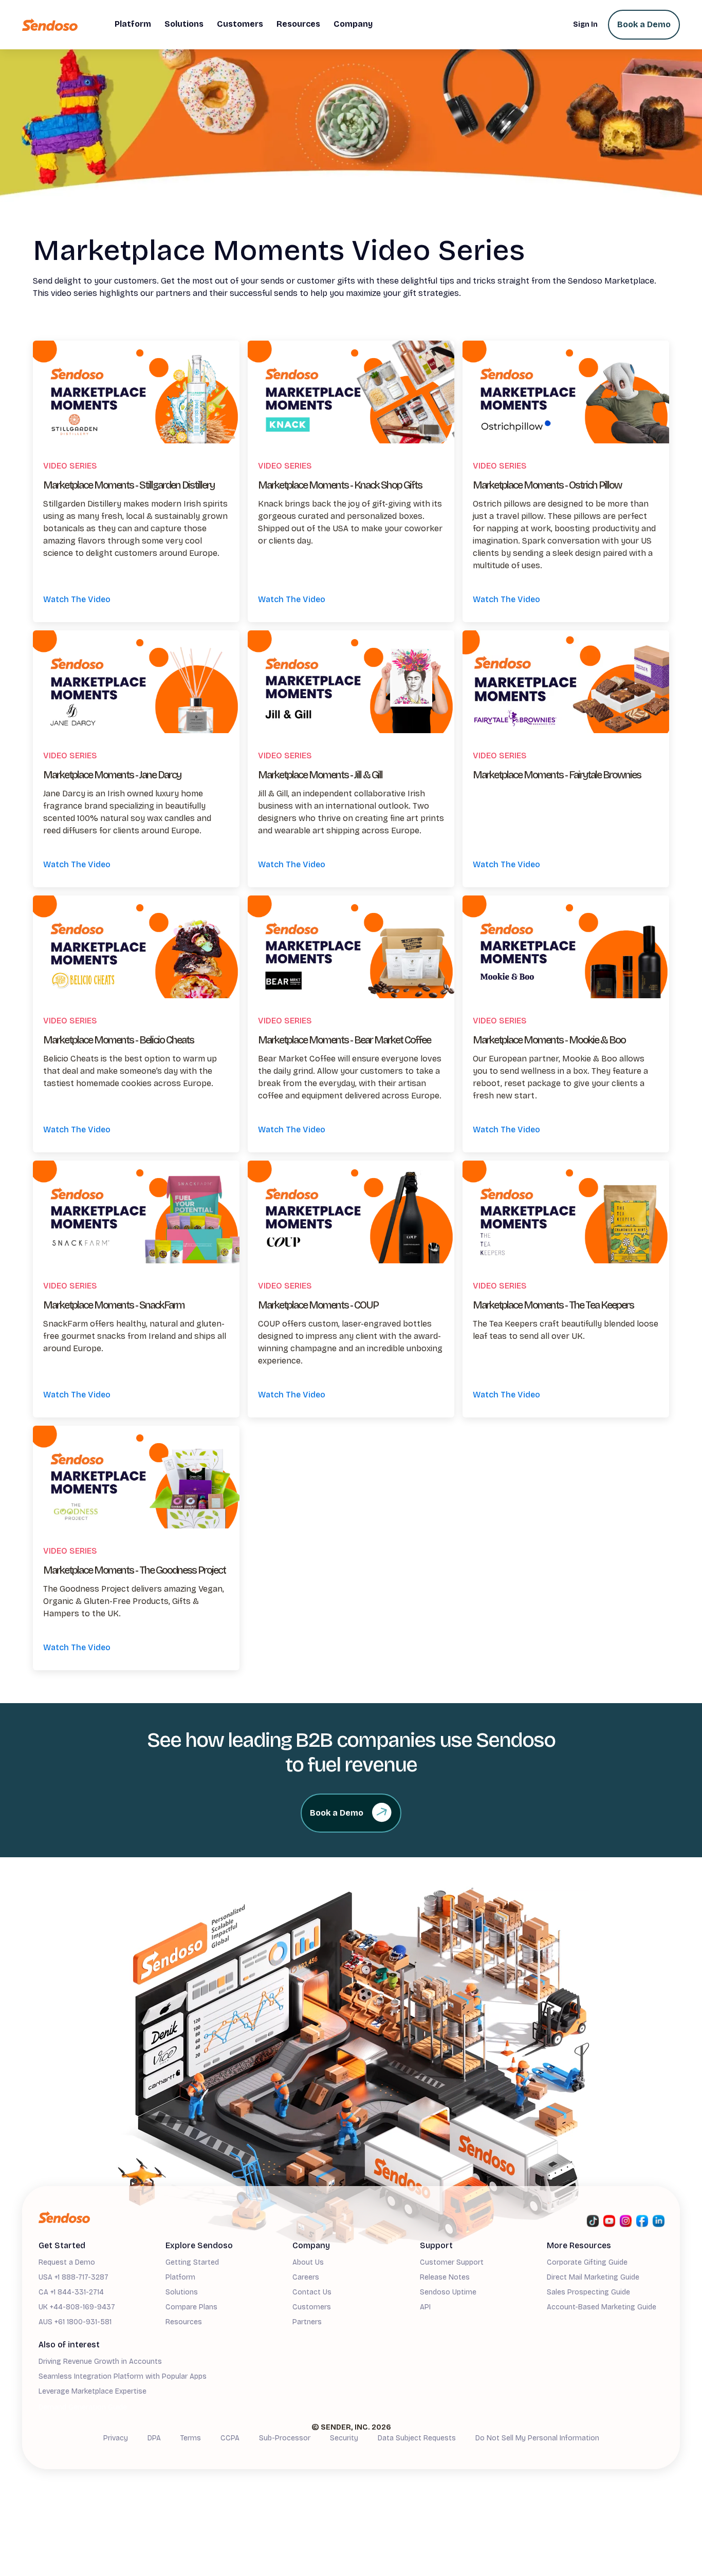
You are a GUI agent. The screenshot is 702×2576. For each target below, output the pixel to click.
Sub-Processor (285, 2438)
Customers (312, 2307)
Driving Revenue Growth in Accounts (100, 2362)
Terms (191, 2438)
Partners (307, 2322)
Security (344, 2438)
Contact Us (312, 2292)
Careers (306, 2277)
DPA (154, 2438)
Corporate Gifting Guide (587, 2262)
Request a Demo (67, 2262)
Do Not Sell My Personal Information (537, 2438)
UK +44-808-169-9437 (77, 2307)
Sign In (585, 24)
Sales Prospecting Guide (588, 2292)
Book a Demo (644, 24)
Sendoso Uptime (448, 2292)
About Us (308, 2262)
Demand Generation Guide (83, 2407)
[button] (133, 25)
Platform (180, 2277)
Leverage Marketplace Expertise (93, 2391)
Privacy (116, 2438)
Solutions (182, 2292)
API (425, 2307)
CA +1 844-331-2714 (71, 2292)
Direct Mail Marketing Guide (593, 2277)
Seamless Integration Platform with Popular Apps (123, 2376)
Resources (184, 2322)
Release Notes (445, 2277)
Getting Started (192, 2262)
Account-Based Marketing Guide (602, 2307)
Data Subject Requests (417, 2438)
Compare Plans (191, 2307)
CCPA (230, 2438)
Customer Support (452, 2262)
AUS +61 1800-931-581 (75, 2322)
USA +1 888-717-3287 (73, 2277)
